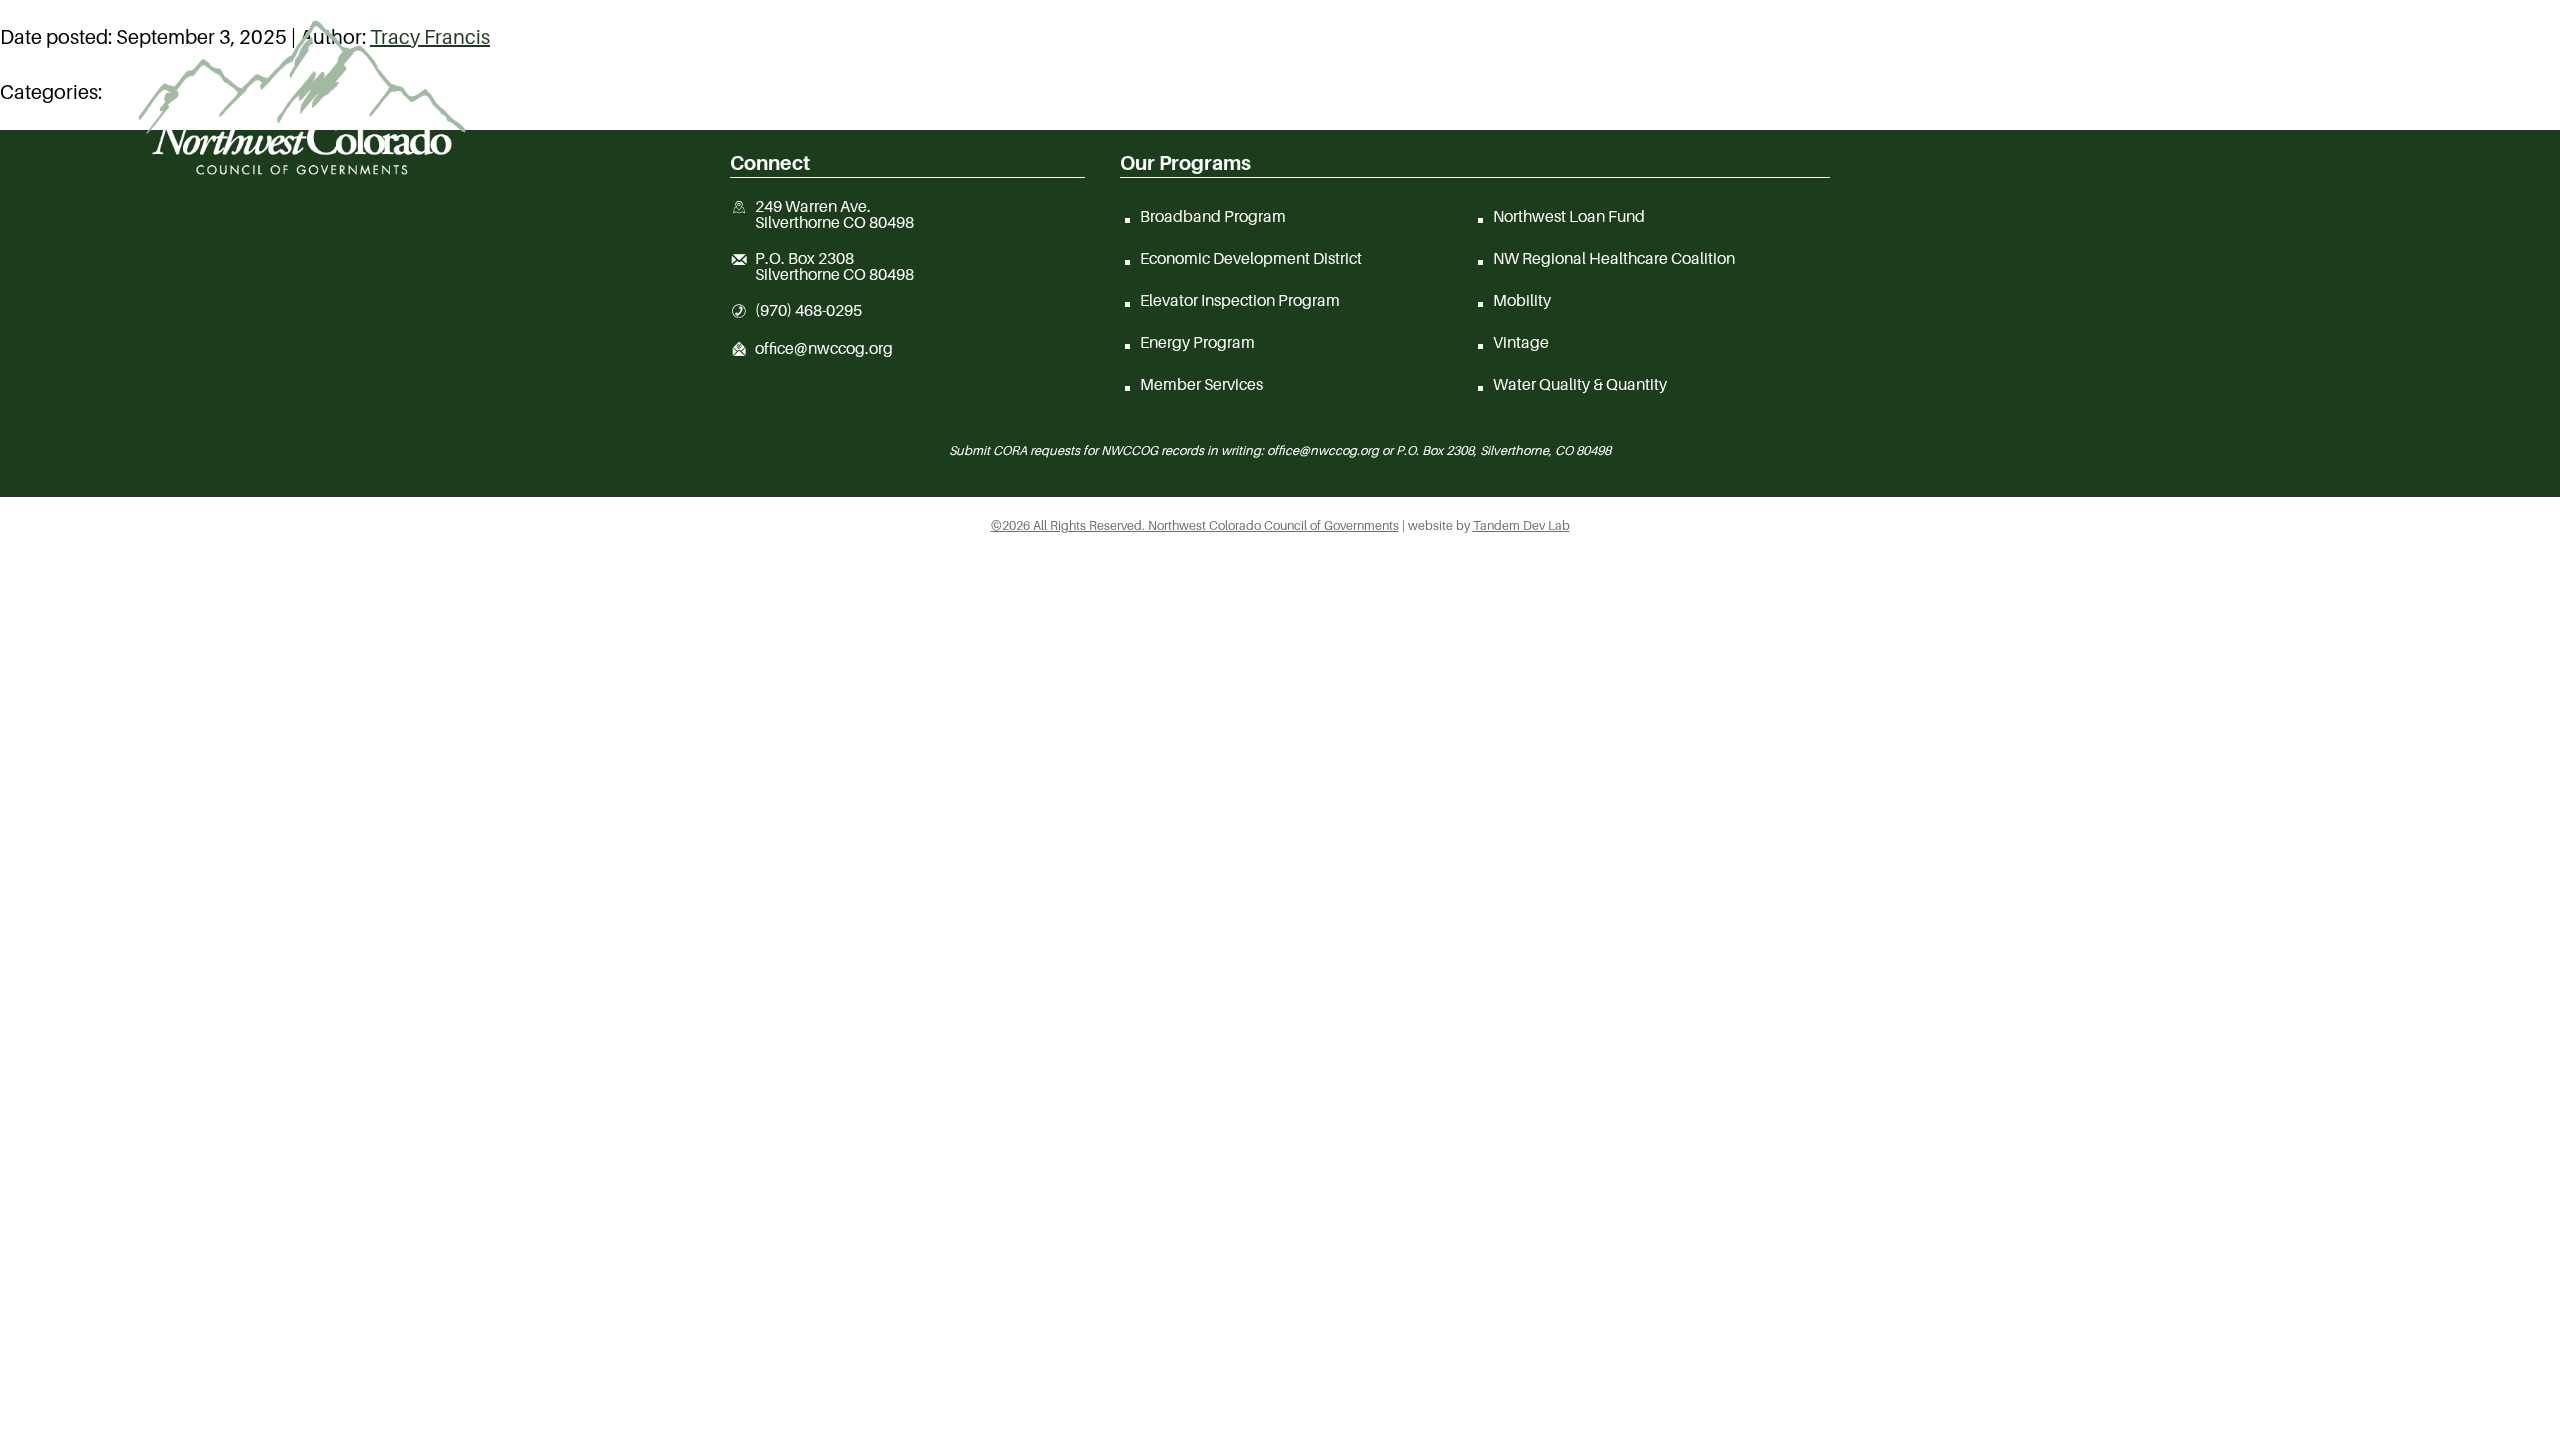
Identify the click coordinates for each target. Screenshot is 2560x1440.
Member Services (1201, 384)
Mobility (1522, 300)
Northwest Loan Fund (1569, 216)
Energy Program (1197, 342)
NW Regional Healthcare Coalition (1614, 258)
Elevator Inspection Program (1240, 300)
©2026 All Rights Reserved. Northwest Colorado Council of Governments (1195, 525)
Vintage (1521, 342)
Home (1242, 104)
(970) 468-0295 (808, 311)
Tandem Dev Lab (1521, 525)
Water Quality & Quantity (1580, 384)
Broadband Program (1213, 216)
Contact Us (2225, 104)
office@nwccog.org (824, 349)
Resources (1704, 104)
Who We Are (1459, 104)
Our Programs (1963, 104)
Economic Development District (1251, 258)
